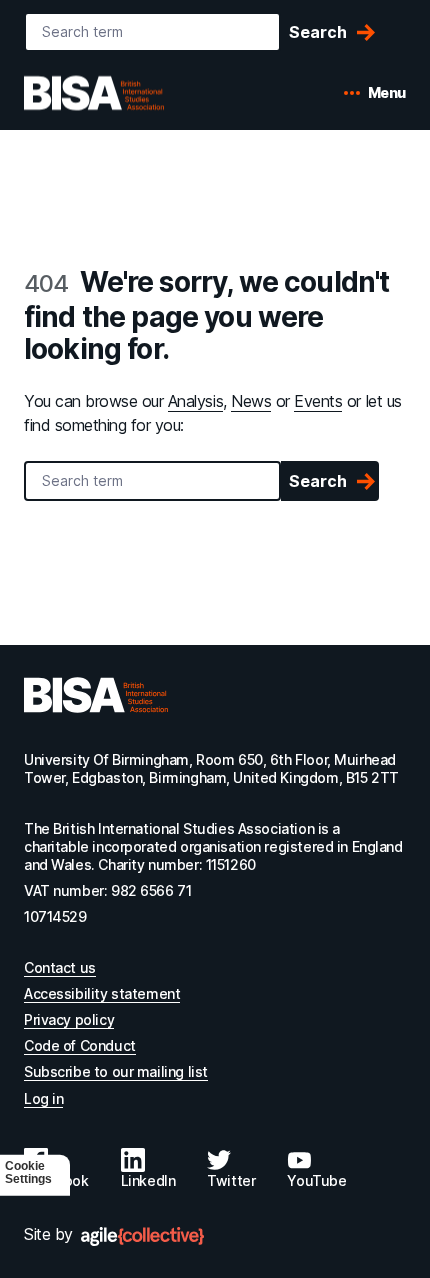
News (251, 401)
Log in (43, 1098)
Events (318, 401)
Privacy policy (69, 1019)
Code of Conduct (80, 1045)
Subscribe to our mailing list (116, 1071)
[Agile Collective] (142, 1236)
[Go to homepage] (96, 695)
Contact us (60, 967)
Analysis (195, 401)
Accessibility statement (102, 993)
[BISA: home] (124, 93)
